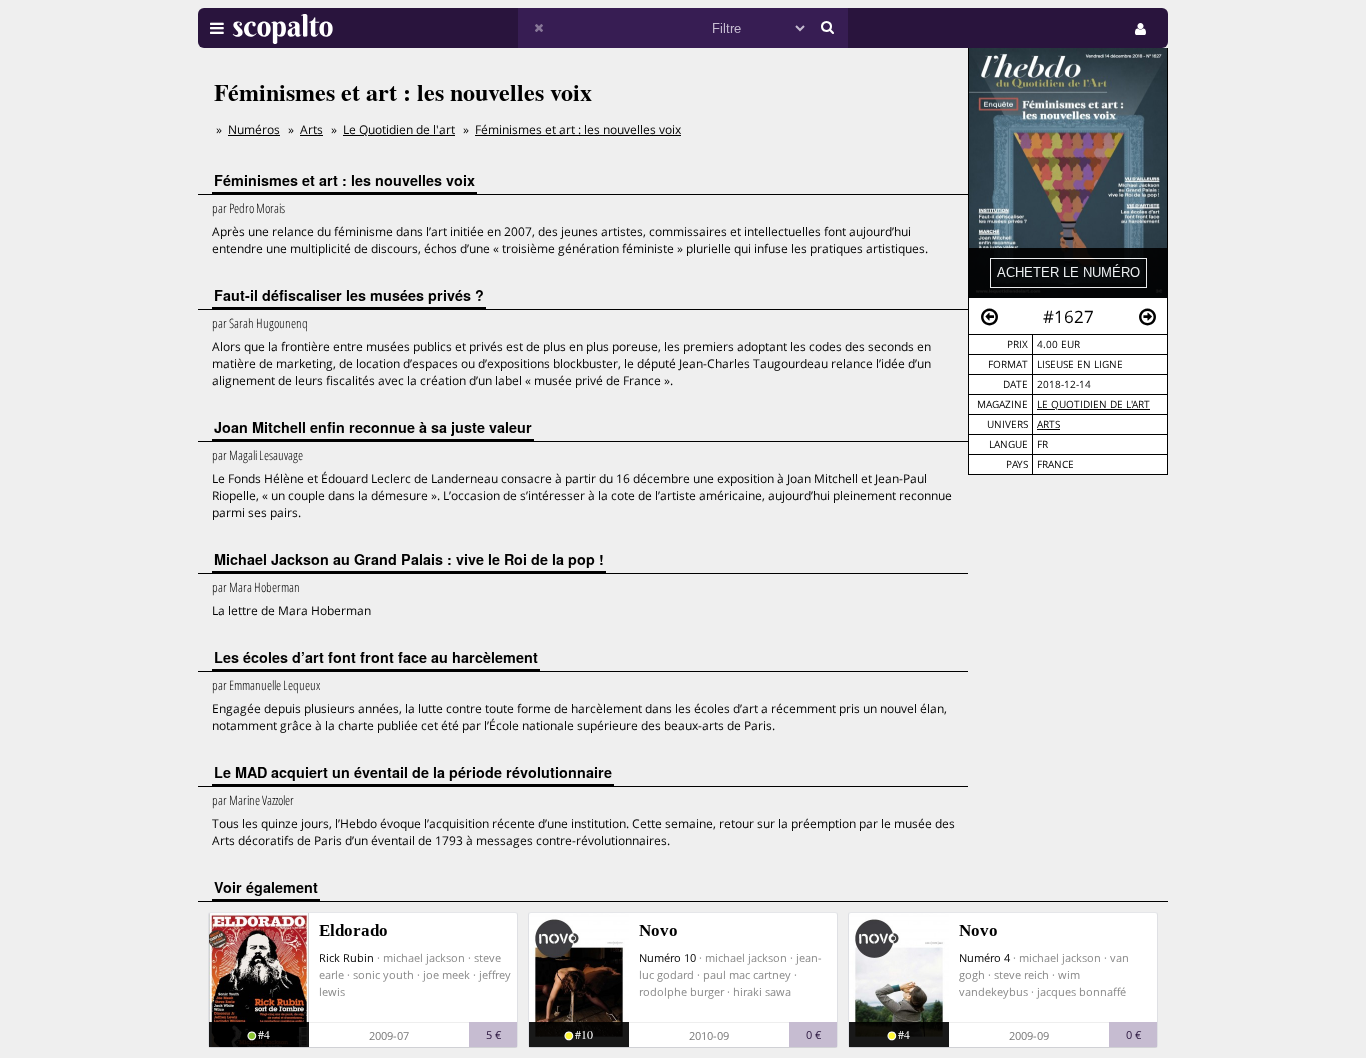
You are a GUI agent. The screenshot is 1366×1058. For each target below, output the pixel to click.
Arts (1048, 424)
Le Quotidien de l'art (1093, 404)
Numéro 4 (984, 957)
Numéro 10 (667, 957)
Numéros (254, 129)
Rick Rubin (346, 957)
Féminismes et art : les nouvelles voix (578, 129)
